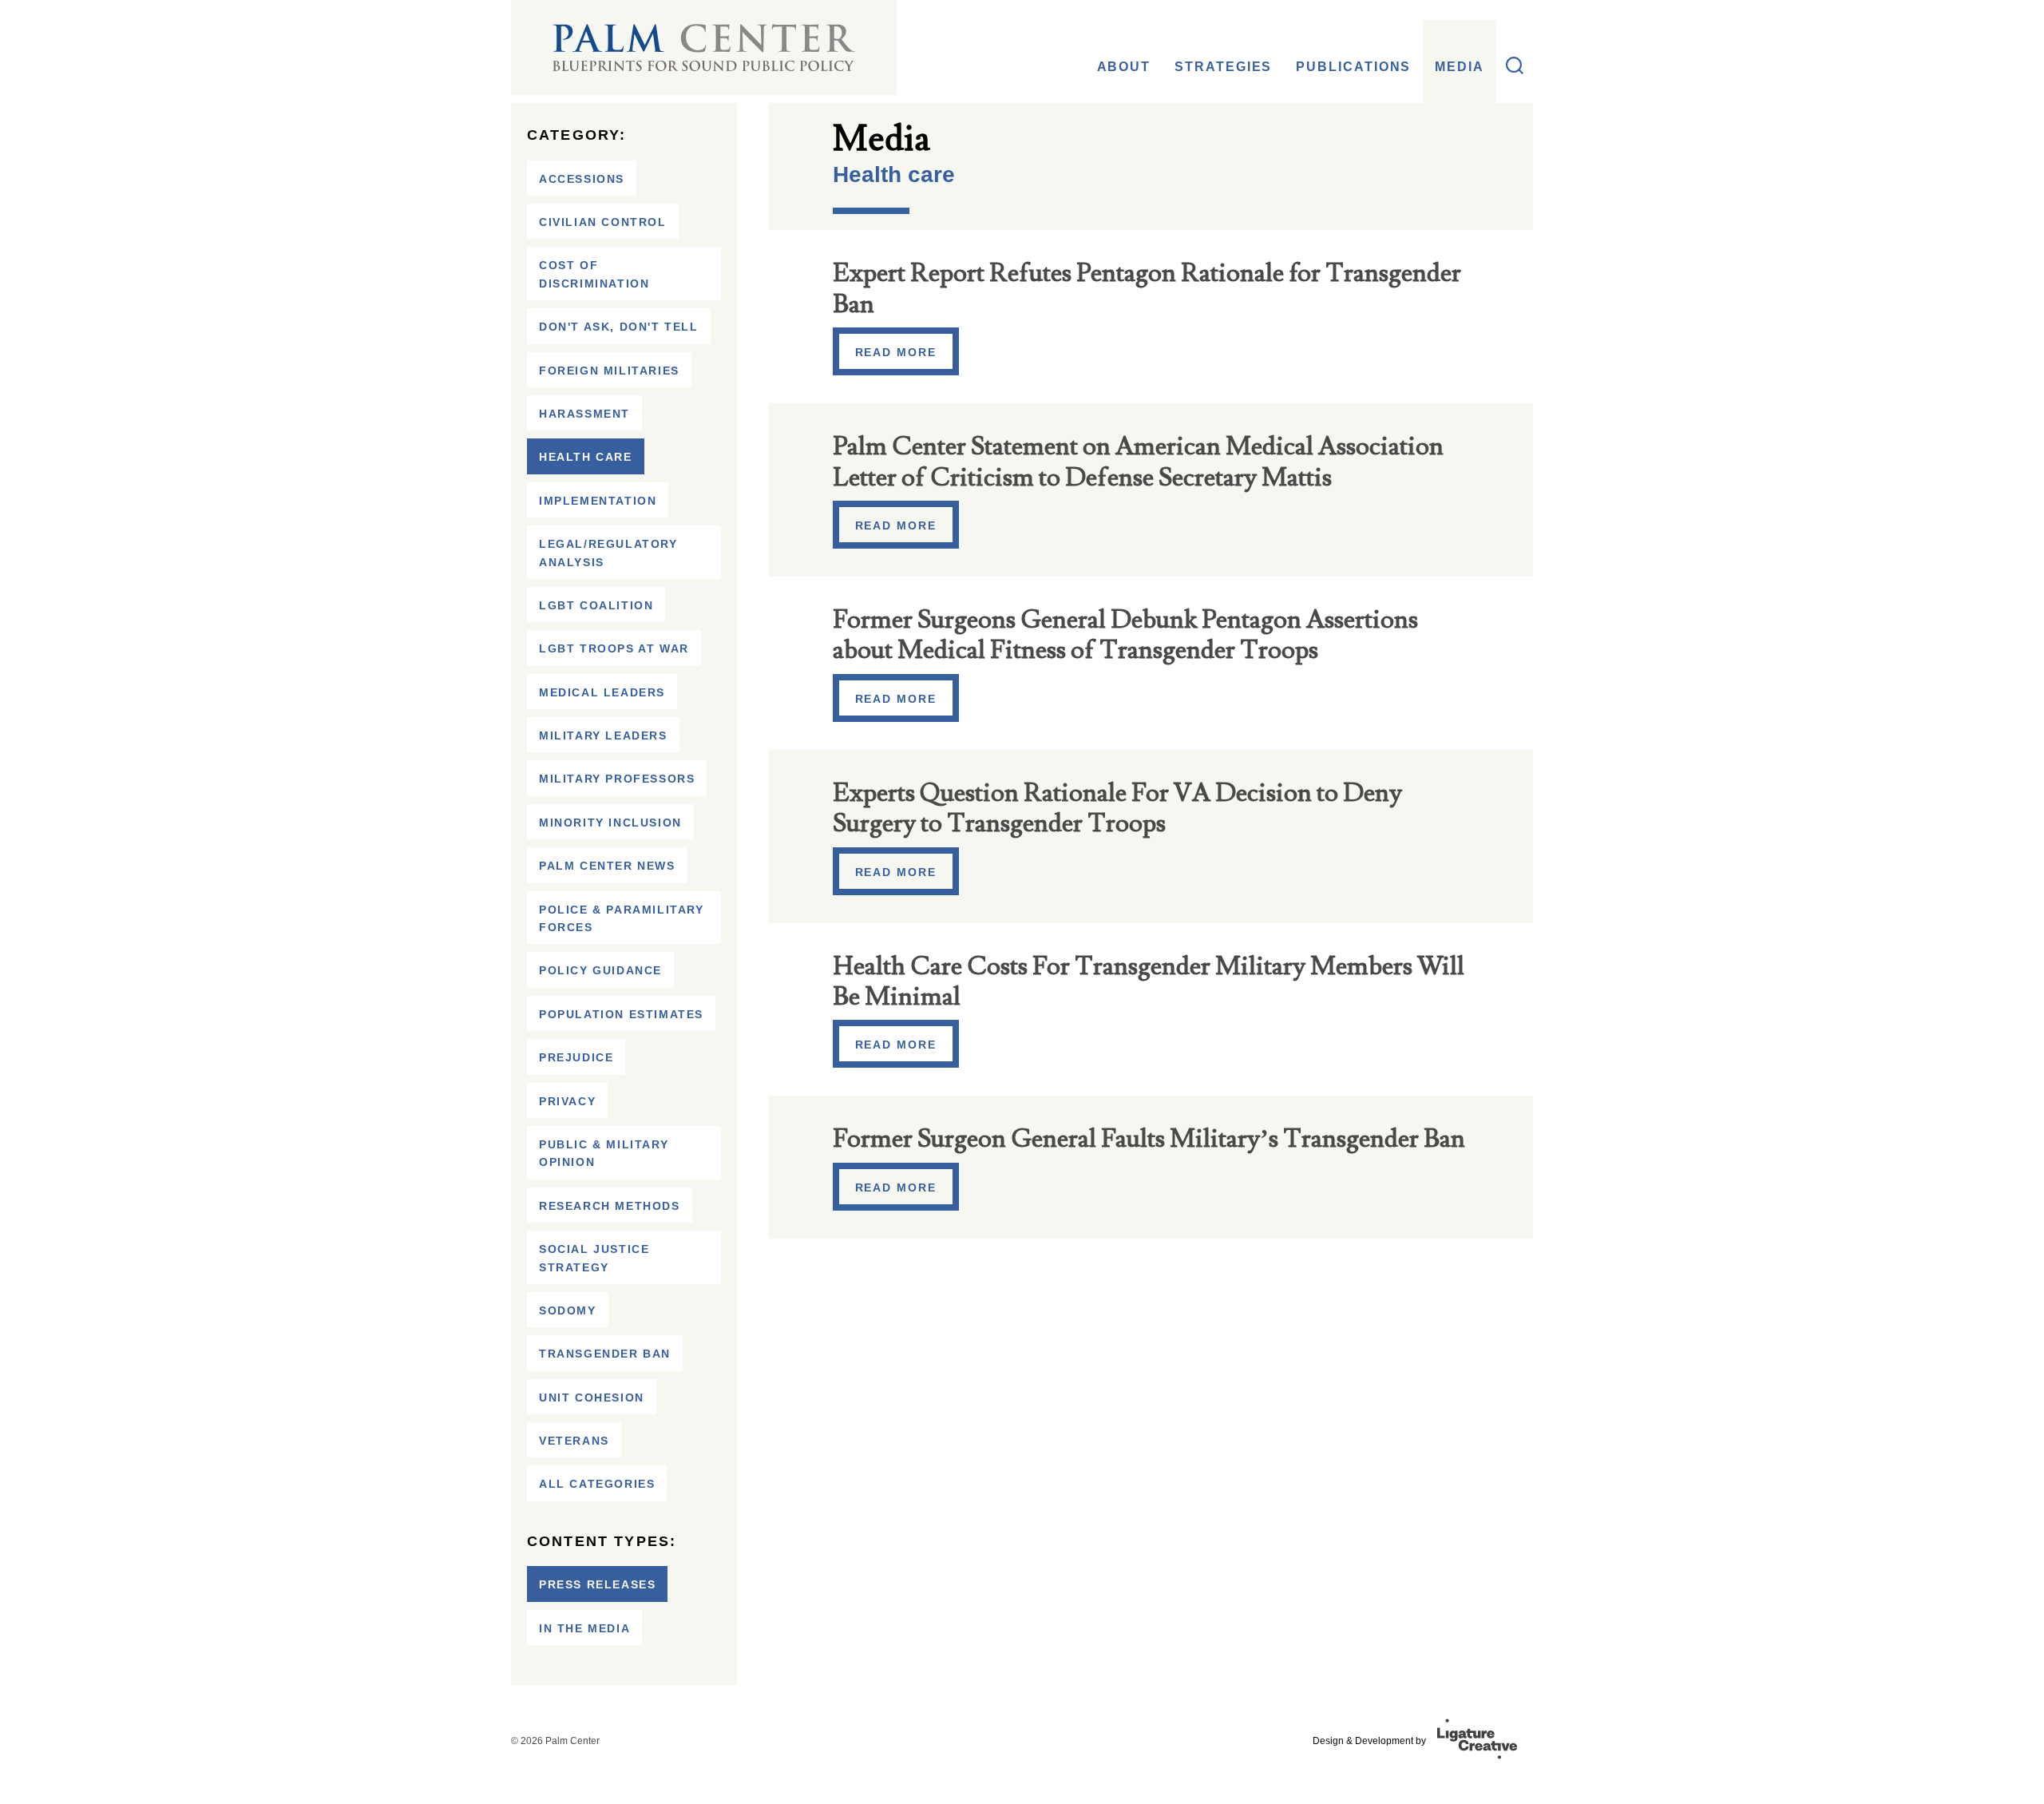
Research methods (610, 1206)
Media (1460, 67)
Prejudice (576, 1057)
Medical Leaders (602, 692)
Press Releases (597, 1584)
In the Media (584, 1628)
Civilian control (603, 222)
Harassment (584, 414)
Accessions (582, 179)
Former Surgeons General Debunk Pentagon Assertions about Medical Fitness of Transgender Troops (1125, 635)
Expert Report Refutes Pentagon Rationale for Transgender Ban (1147, 288)
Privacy (567, 1101)
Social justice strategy (594, 1258)
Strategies (1223, 67)
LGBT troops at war (614, 648)
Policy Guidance (600, 970)
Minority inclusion (610, 823)
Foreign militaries (609, 371)
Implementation (598, 501)
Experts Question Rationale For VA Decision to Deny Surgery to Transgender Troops (1117, 808)
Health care (586, 457)
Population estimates (621, 1014)
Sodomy (568, 1310)
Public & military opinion (604, 1153)
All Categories (597, 1484)
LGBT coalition (596, 605)
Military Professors (617, 779)
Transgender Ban (605, 1354)
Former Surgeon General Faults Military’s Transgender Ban (1149, 1139)
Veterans (574, 1441)
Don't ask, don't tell (619, 327)
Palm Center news (607, 866)
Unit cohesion (592, 1398)
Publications (1353, 67)
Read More (896, 352)
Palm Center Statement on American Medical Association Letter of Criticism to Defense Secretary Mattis (1138, 462)
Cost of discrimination (594, 274)
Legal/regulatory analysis (608, 553)
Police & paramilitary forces (622, 918)
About (1124, 67)
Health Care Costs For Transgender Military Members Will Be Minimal (1149, 981)
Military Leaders (603, 735)
